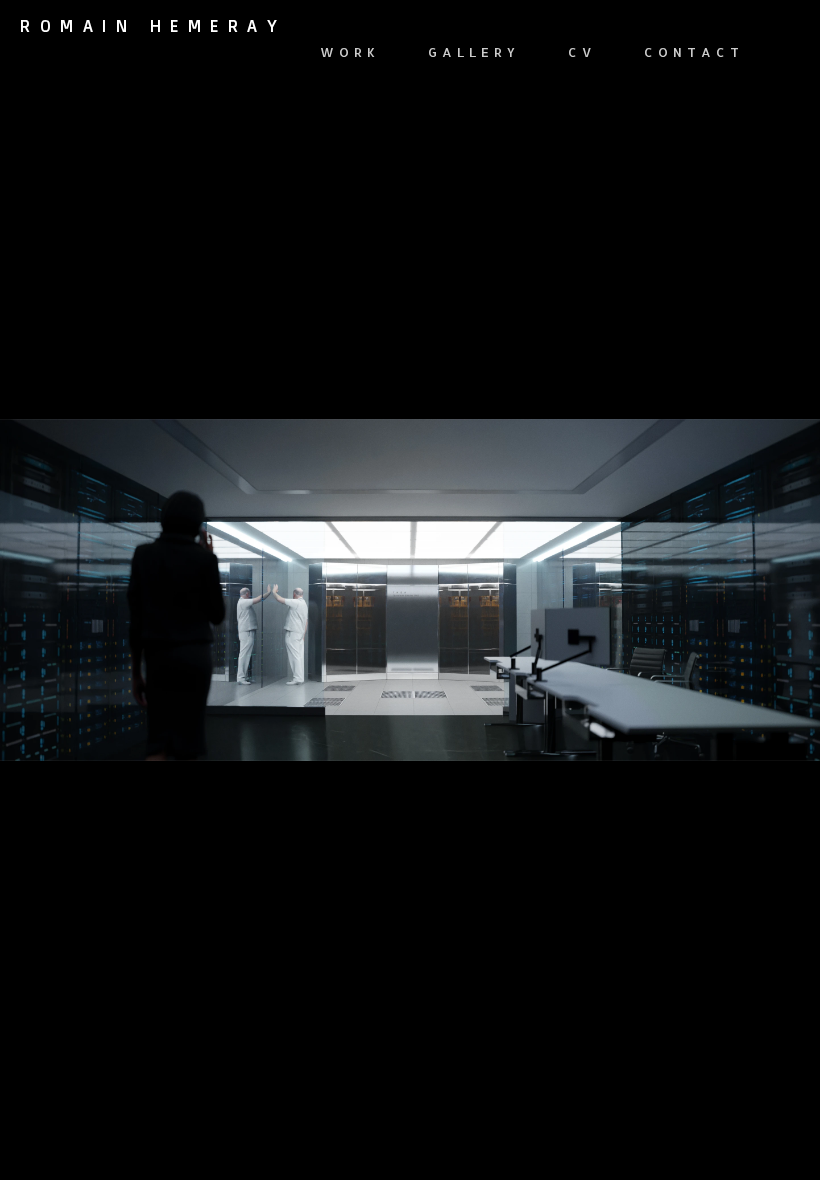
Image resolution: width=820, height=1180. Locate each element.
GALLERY (474, 52)
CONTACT (694, 52)
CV (582, 52)
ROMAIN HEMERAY (153, 26)
